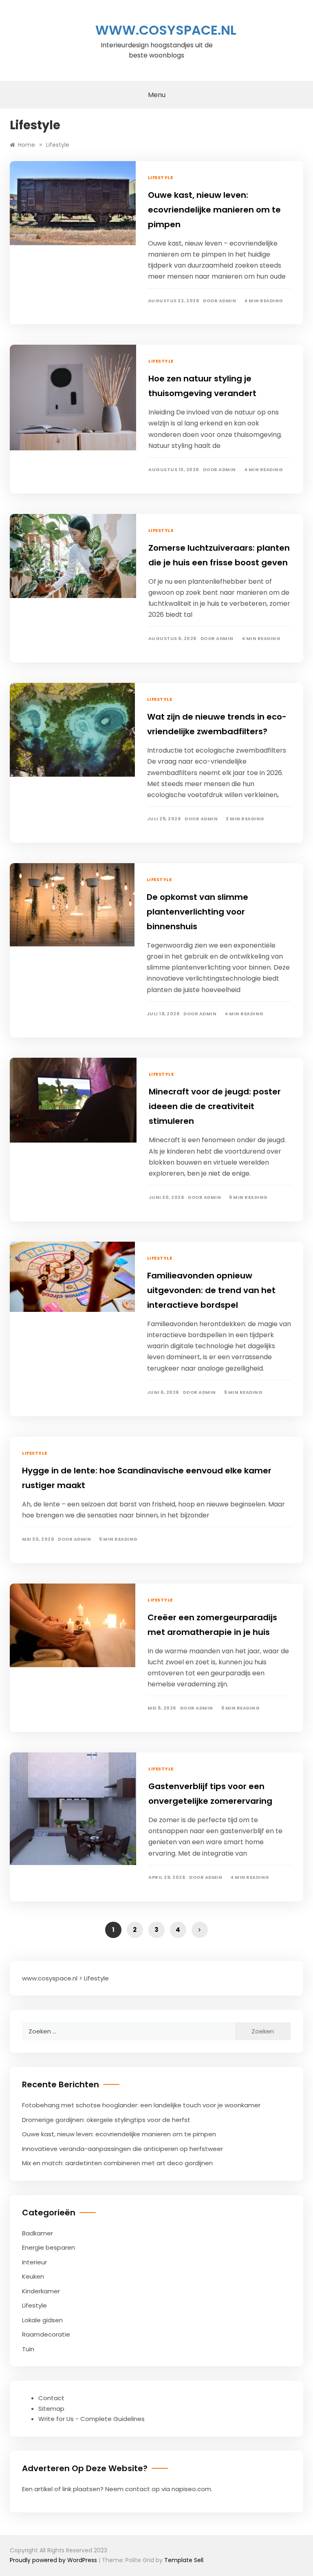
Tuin (28, 2349)
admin (228, 301)
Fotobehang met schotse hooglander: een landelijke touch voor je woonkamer (141, 2105)
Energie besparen (48, 2247)
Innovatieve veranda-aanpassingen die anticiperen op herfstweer (122, 2149)
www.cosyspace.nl (166, 30)
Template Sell (184, 2560)
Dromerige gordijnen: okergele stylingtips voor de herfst (106, 2120)
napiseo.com (191, 2489)
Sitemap (51, 2409)
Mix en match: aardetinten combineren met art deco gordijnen (117, 2163)
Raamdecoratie (46, 2334)
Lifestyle (161, 177)
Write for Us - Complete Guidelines (91, 2419)
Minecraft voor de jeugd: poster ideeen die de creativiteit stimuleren (215, 1106)
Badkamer (37, 2233)
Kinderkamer (41, 2291)
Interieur (34, 2262)
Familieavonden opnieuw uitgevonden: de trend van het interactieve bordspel (211, 1290)
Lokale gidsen (42, 2320)
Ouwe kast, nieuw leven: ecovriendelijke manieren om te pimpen (214, 210)
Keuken (33, 2276)
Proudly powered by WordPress (54, 2560)
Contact (51, 2398)
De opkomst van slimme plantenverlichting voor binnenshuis (197, 912)
